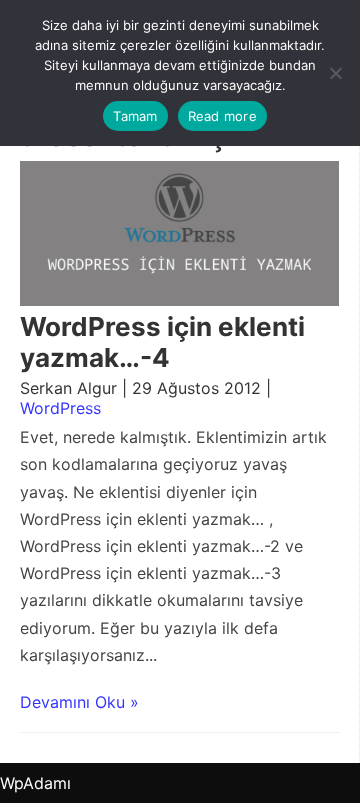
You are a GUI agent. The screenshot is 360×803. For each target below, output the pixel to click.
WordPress (60, 408)
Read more (222, 116)
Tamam (135, 116)
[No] (335, 73)
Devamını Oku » (79, 702)
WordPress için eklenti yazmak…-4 (162, 342)
